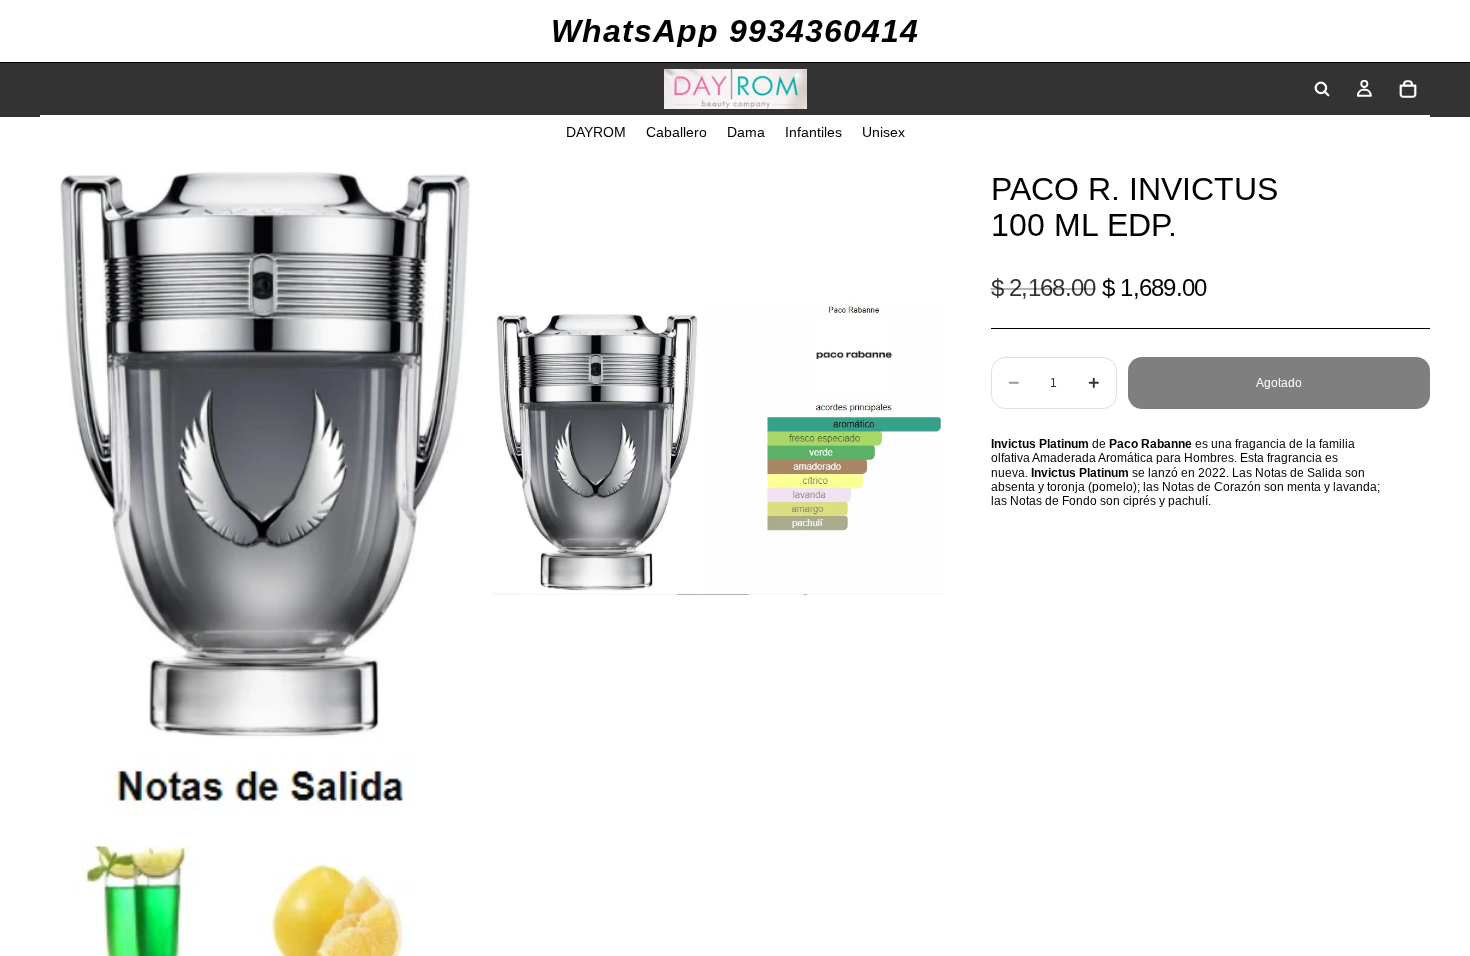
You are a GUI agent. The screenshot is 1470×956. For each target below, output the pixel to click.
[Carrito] (1408, 89)
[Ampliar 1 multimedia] (265, 448)
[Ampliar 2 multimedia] (718, 448)
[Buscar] (1322, 89)
